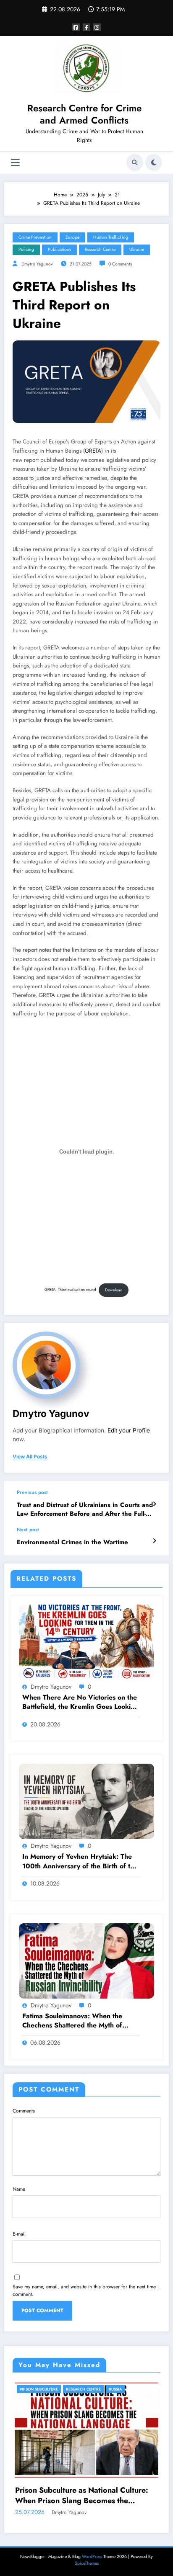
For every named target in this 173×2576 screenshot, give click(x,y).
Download (114, 1290)
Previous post (32, 1492)
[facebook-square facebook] (76, 27)
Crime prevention (35, 237)
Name (19, 2189)
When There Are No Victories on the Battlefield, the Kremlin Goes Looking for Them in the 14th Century (80, 1702)
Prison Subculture (39, 2389)
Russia (115, 2389)
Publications (59, 249)
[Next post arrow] (154, 1541)
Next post (28, 1530)
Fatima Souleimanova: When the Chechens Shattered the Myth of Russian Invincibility (72, 2021)
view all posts (30, 1457)
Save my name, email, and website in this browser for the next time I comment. (86, 2290)
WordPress (92, 2557)
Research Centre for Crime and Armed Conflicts (84, 114)
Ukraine (137, 249)
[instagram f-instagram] (97, 27)
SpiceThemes (87, 2563)
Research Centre (100, 249)
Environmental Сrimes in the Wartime (72, 1542)
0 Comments (120, 264)
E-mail (19, 2234)
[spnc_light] (154, 162)
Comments (24, 2111)
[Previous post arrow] (154, 1504)
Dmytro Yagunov (37, 264)
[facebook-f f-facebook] (86, 27)
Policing (26, 249)
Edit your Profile (129, 1430)
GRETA (93, 451)
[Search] (135, 162)
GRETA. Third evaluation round (70, 1290)
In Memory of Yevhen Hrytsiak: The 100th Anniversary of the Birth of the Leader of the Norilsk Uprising (80, 1861)
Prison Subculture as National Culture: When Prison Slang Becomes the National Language (82, 2496)
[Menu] (15, 163)
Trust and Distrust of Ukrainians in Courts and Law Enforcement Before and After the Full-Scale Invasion (85, 1510)
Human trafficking (111, 237)
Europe (72, 237)
